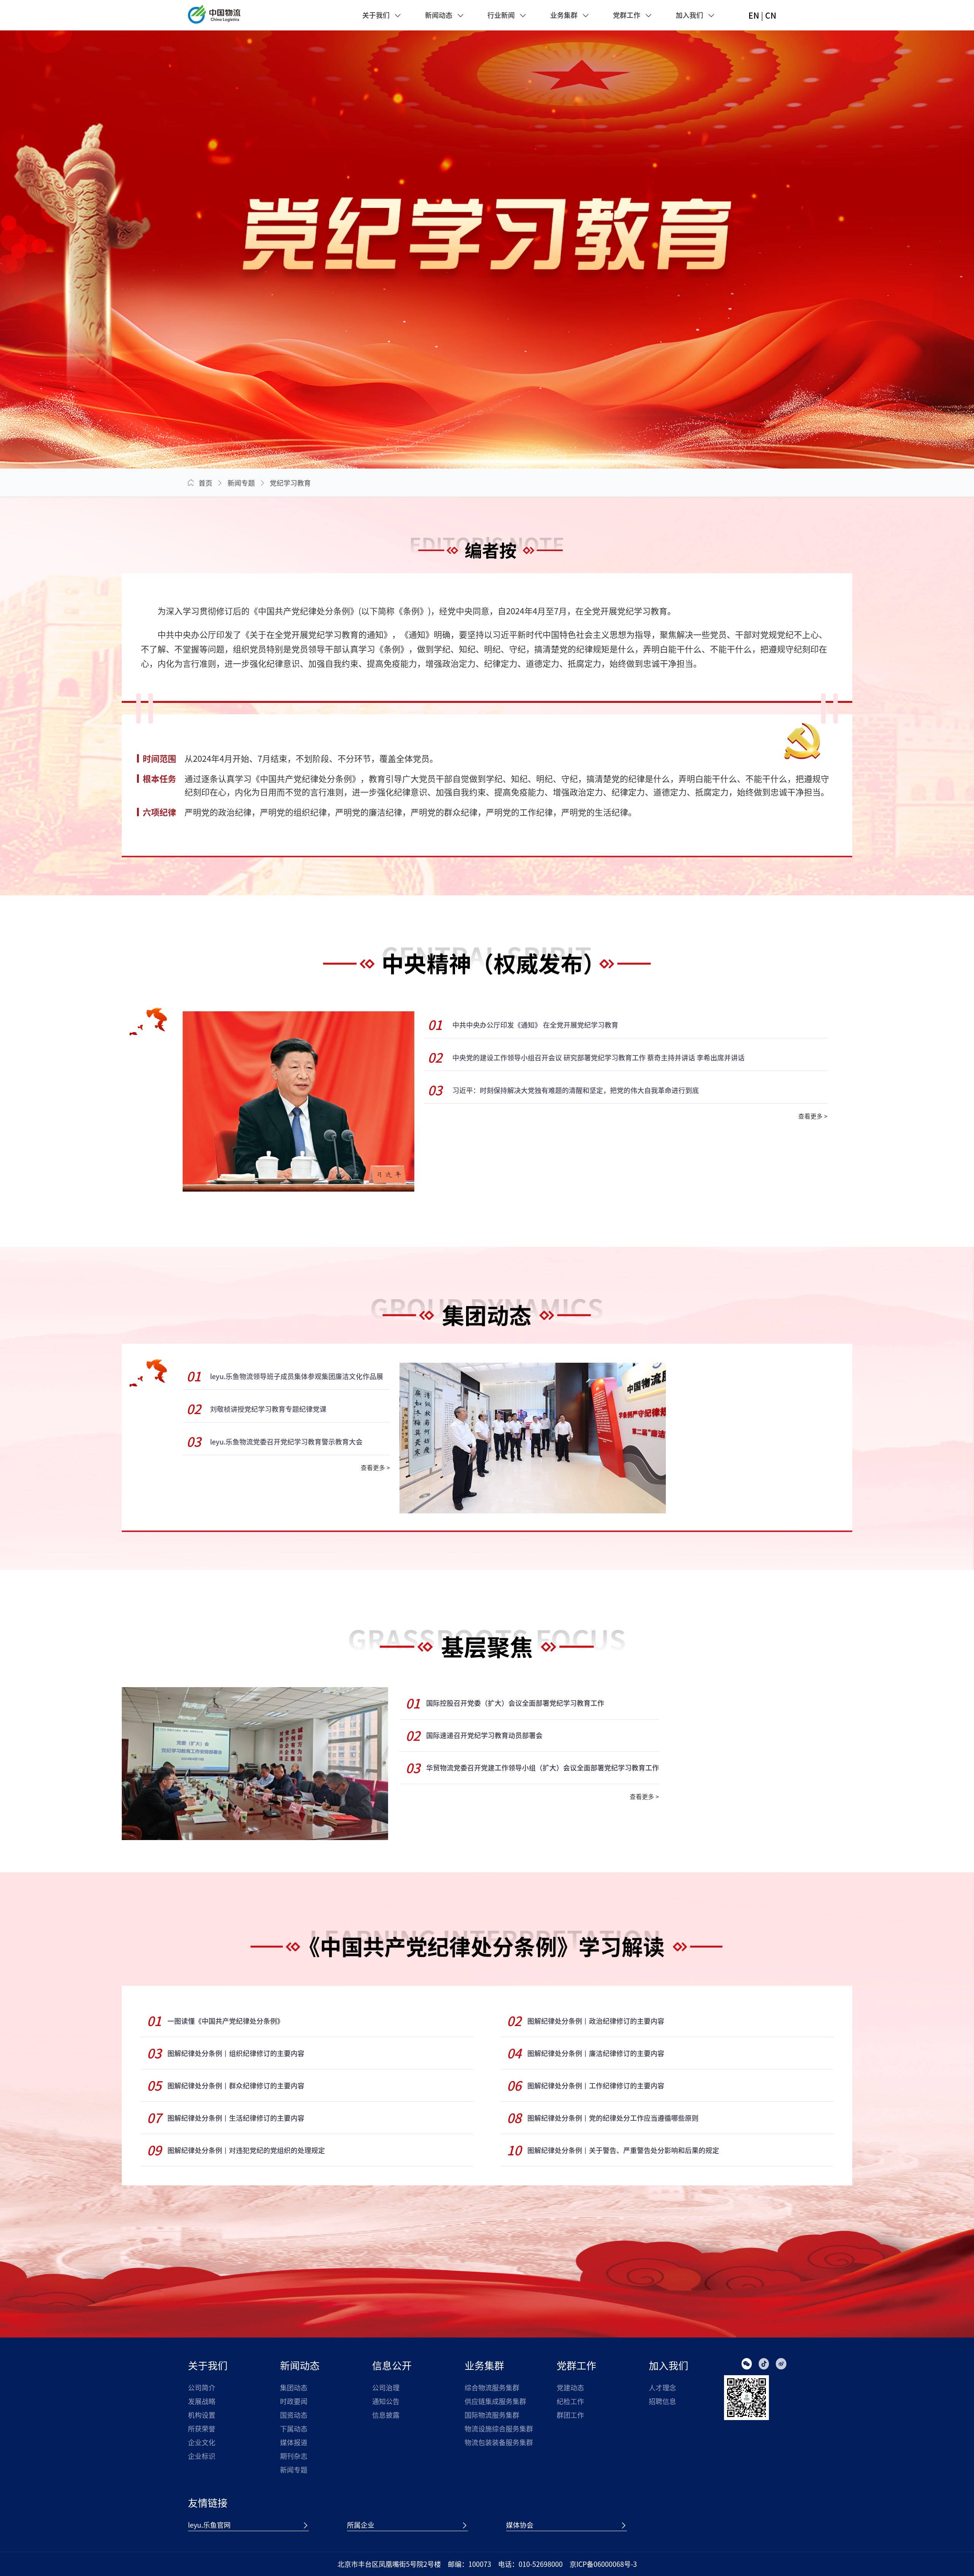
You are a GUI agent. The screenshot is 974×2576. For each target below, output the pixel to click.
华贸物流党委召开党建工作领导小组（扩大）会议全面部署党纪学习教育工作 (543, 1768)
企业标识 (202, 2456)
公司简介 (202, 2388)
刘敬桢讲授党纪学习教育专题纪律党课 (268, 1409)
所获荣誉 (202, 2429)
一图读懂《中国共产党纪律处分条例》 (226, 2021)
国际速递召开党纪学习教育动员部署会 (484, 1735)
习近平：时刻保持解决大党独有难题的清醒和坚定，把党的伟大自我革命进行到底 (576, 1090)
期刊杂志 (294, 2456)
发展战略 (202, 2401)
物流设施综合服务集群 (499, 2429)
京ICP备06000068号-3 (603, 2564)
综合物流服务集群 (492, 2388)
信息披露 (386, 2415)
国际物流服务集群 (492, 2415)
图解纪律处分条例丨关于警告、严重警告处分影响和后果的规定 (623, 2150)
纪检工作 (570, 2401)
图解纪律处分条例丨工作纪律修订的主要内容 (596, 2086)
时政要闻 (294, 2401)
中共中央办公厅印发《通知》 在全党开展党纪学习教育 (535, 1025)
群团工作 (570, 2415)
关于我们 (376, 15)
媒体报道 (294, 2442)
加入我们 (689, 15)
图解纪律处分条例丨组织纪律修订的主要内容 (236, 2053)
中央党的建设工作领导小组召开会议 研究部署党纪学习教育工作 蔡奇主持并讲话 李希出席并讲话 (598, 1058)
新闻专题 (241, 483)
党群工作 (627, 15)
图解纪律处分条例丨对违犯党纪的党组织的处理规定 (246, 2150)
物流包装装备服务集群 (499, 2442)
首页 (205, 483)
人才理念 (662, 2388)
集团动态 (294, 2388)
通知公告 (386, 2401)
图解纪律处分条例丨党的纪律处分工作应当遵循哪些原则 (613, 2118)
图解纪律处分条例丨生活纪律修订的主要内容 (236, 2118)
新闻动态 (439, 15)
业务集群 (564, 15)
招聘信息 (662, 2401)
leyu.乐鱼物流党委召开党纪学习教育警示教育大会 (286, 1442)
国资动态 (294, 2415)
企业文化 (202, 2442)
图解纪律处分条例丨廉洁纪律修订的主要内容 (596, 2053)
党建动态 (570, 2388)
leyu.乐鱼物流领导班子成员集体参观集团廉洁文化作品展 (297, 1376)
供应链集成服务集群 (495, 2401)
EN (754, 15)
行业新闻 (501, 15)
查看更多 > (813, 1116)
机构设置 (202, 2415)
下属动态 (294, 2429)
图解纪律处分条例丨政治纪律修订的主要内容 (596, 2021)
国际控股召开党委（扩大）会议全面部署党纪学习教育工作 (515, 1703)
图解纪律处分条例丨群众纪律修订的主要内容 (236, 2086)
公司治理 (386, 2388)
